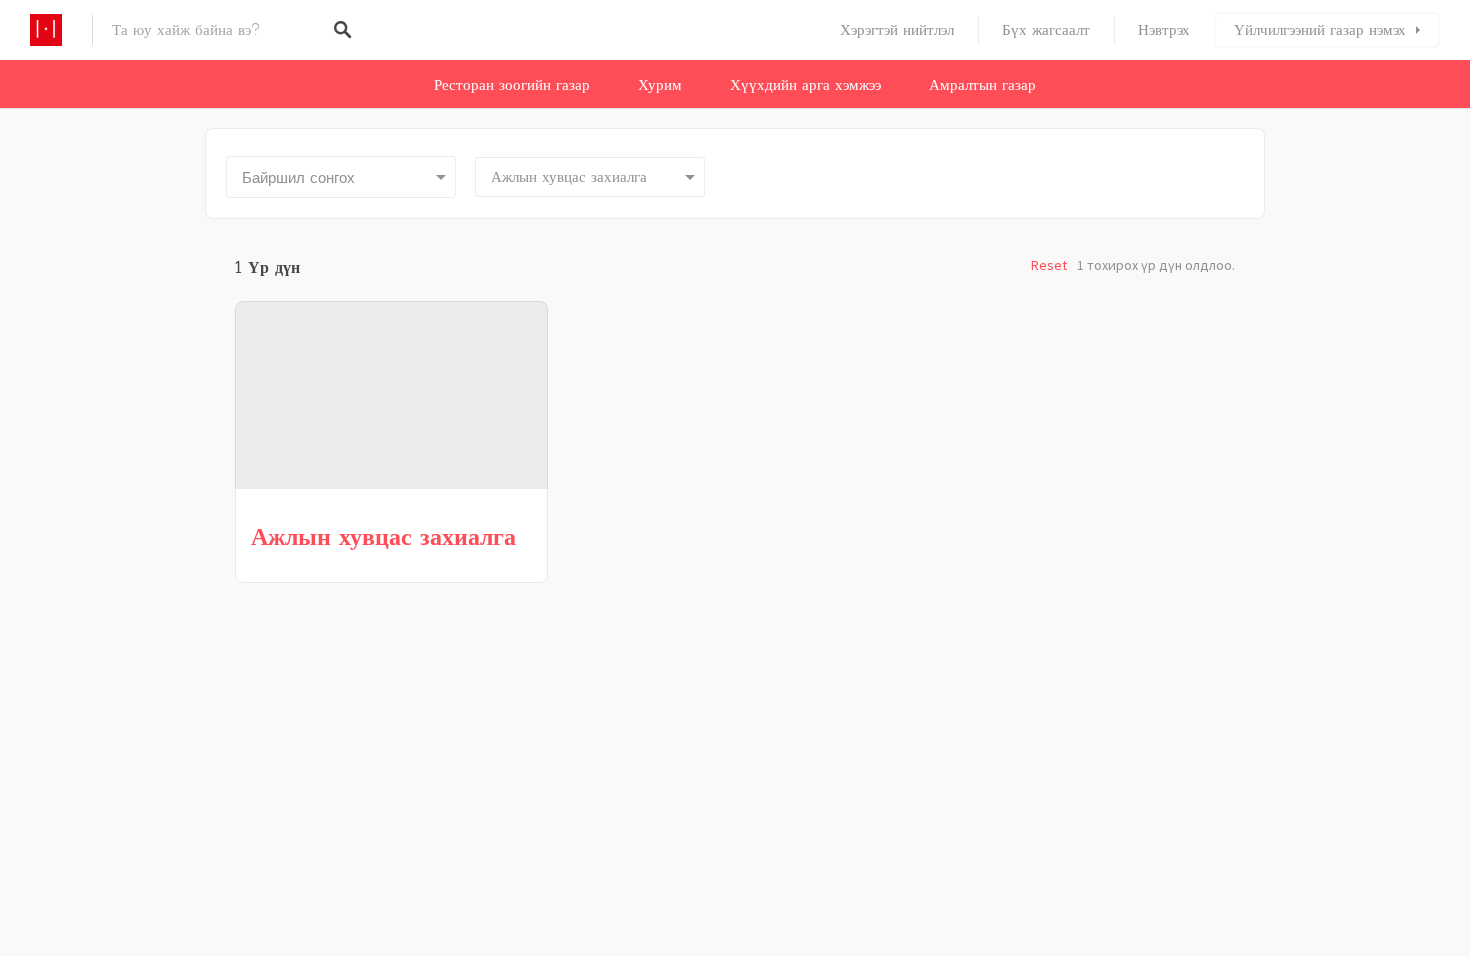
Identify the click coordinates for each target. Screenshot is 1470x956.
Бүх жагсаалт (1046, 30)
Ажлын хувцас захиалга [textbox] (569, 177)
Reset (1049, 265)
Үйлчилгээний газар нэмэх (1320, 30)
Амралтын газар (982, 85)
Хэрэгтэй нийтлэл (897, 30)
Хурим (660, 85)
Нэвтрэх (1164, 30)
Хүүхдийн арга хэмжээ (805, 85)
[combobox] (590, 177)
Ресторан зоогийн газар (512, 85)
